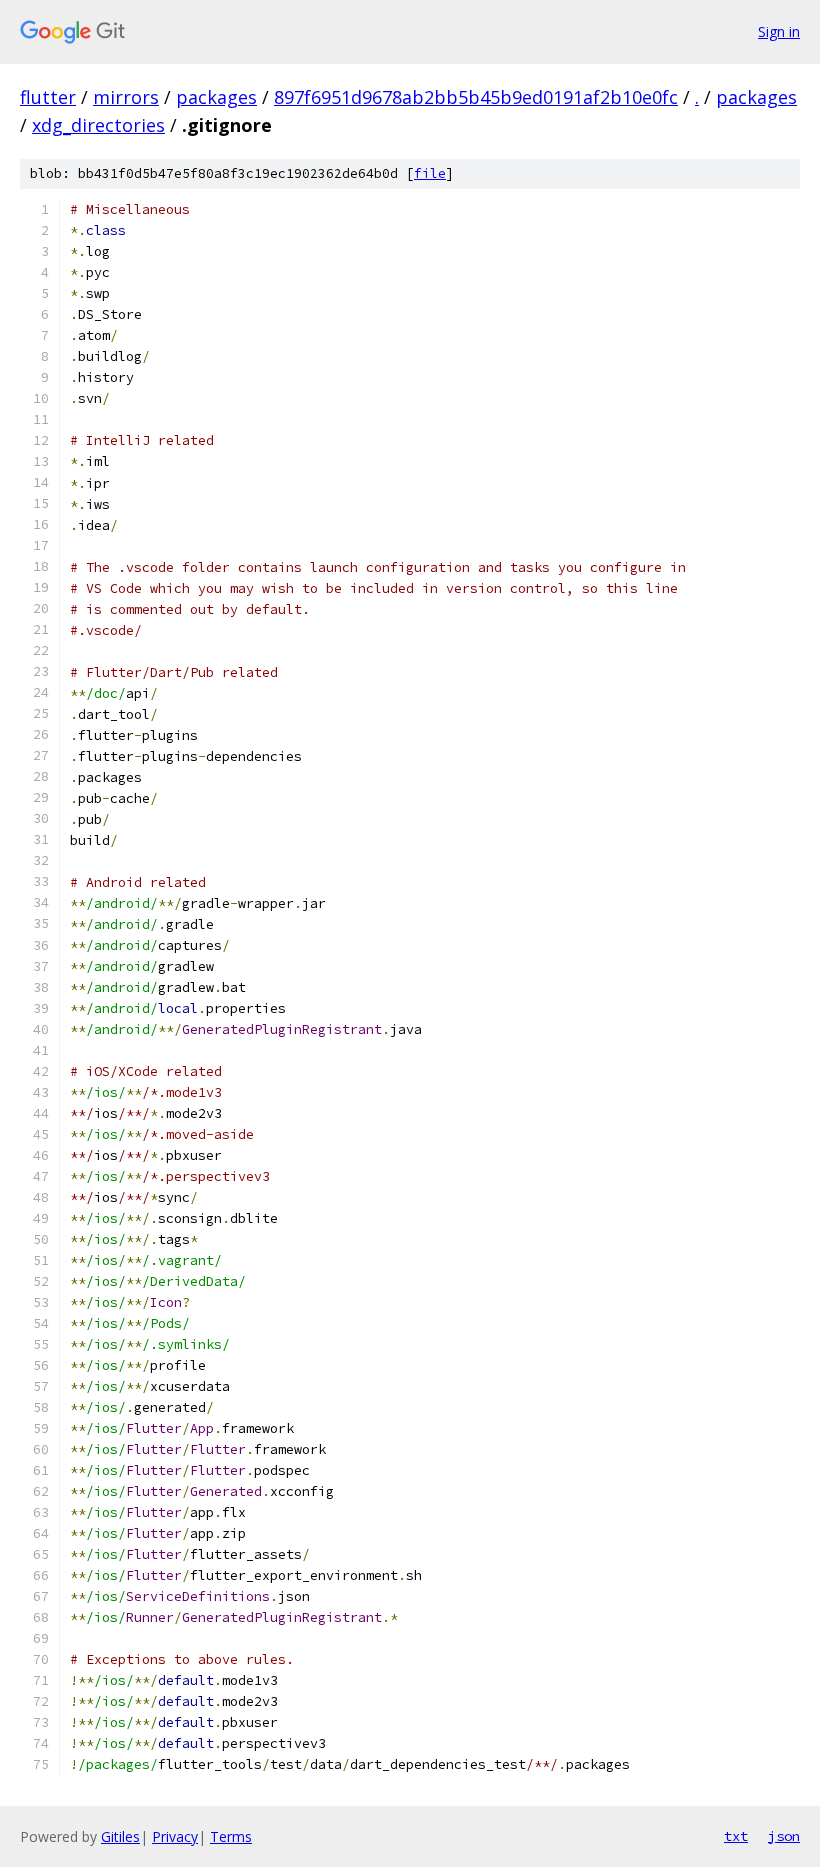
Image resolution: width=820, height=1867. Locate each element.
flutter (48, 97)
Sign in (779, 31)
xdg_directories (98, 125)
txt (736, 1836)
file (430, 173)
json (784, 1836)
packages (216, 97)
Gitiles (120, 1836)
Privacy (175, 1836)
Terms (231, 1836)
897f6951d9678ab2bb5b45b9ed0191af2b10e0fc (476, 97)
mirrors (126, 97)
